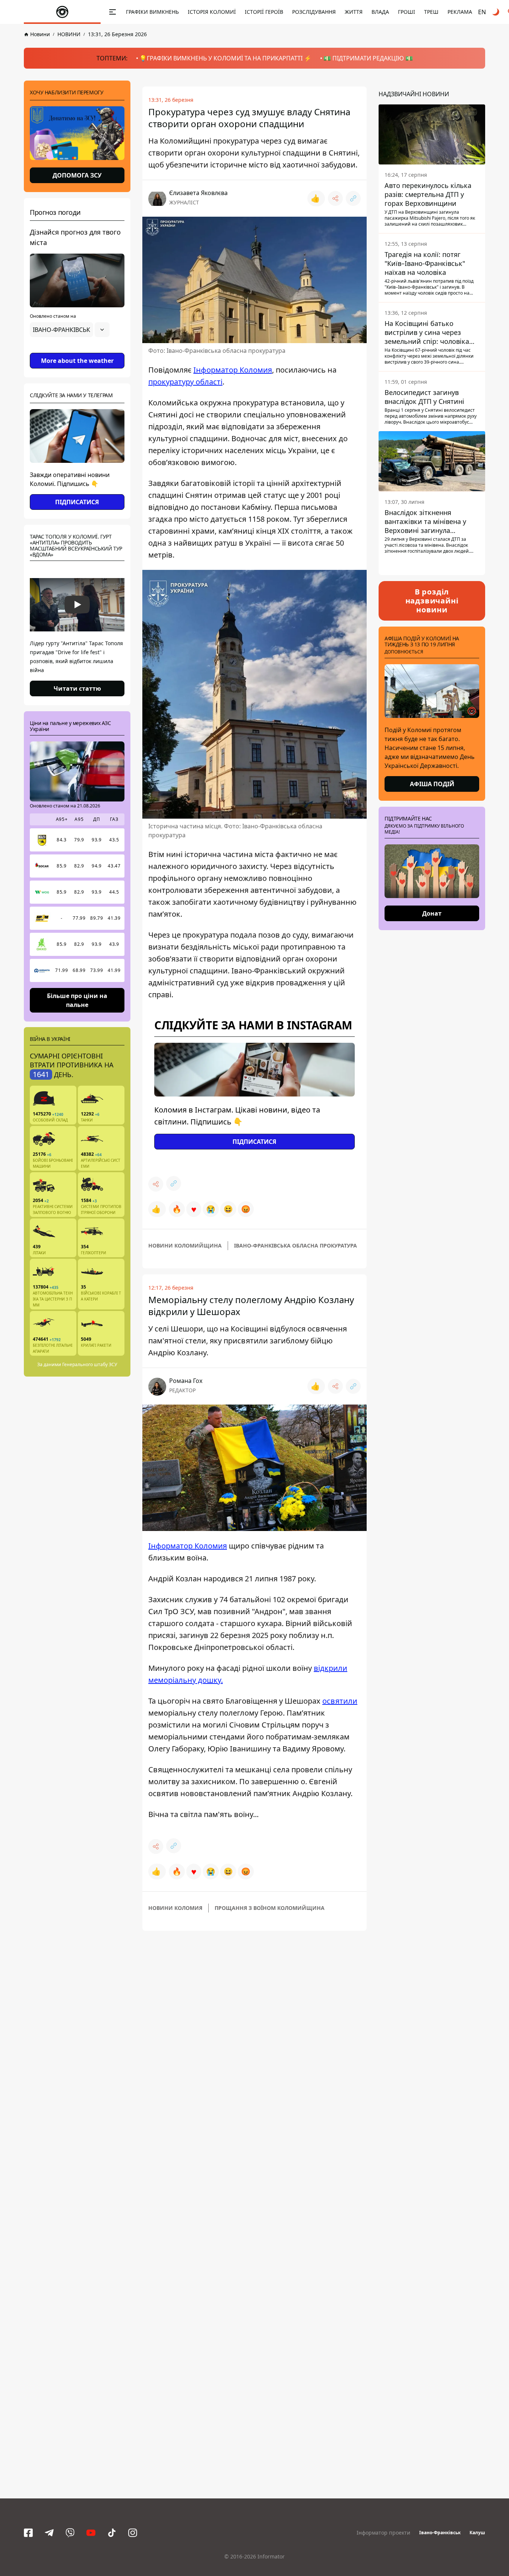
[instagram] (133, 2533)
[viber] (70, 2533)
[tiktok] (112, 2533)
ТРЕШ (431, 12)
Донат (432, 913)
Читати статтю (77, 688)
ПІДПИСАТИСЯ (77, 502)
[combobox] (70, 330)
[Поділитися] (335, 198)
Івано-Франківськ (440, 2533)
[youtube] (91, 2533)
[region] (77, 351)
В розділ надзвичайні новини (432, 601)
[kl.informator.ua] (62, 12)
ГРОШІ (407, 12)
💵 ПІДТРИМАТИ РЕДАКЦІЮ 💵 (368, 58)
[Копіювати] (353, 198)
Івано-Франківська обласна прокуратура (295, 1245)
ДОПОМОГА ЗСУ (77, 175)
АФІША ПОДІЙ (432, 784)
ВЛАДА (380, 12)
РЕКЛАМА (460, 12)
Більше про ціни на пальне (77, 1000)
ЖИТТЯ (354, 12)
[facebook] (28, 2533)
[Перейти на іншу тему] (496, 12)
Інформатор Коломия (233, 370)
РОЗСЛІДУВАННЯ (314, 12)
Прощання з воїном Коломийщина (270, 1908)
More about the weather (77, 361)
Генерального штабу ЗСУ (90, 1364)
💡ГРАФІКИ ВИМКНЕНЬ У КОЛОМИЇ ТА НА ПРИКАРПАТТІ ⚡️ (225, 58)
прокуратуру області (185, 382)
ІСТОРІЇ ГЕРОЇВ (264, 12)
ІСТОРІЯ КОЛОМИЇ (212, 12)
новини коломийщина (185, 1245)
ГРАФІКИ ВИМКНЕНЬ (152, 12)
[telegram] (49, 2533)
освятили (340, 1701)
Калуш (477, 2533)
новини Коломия (175, 1908)
